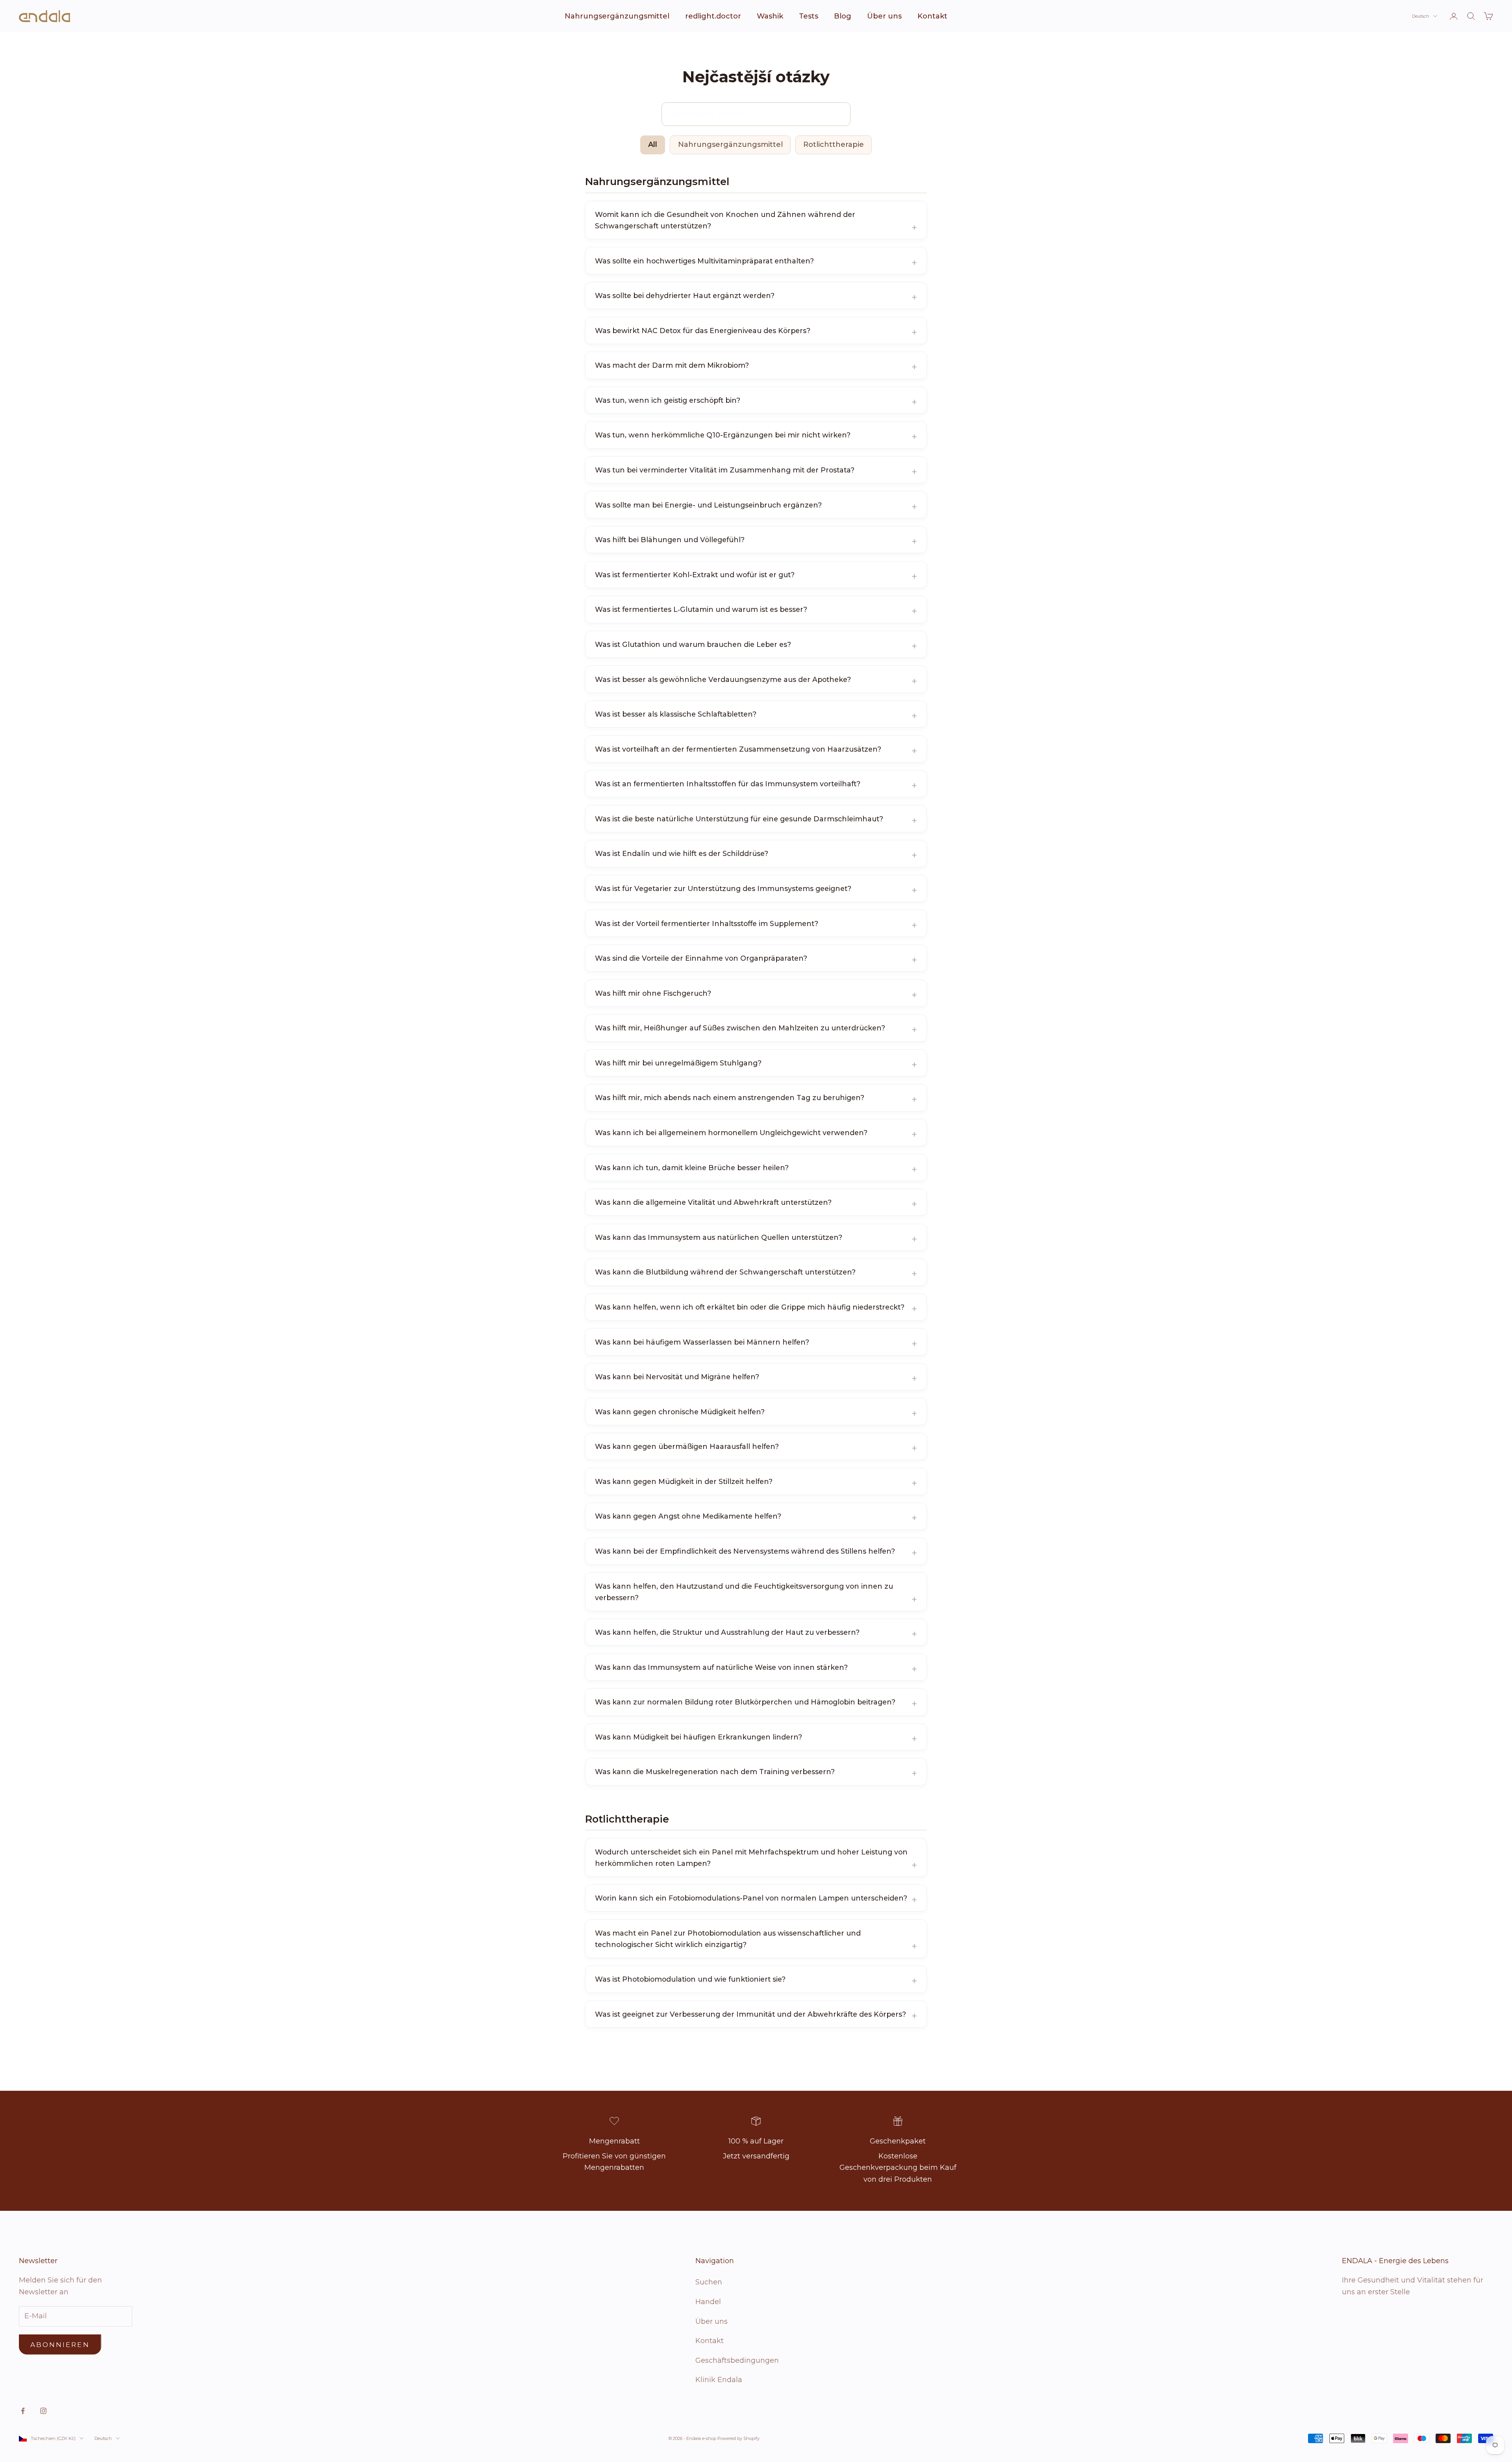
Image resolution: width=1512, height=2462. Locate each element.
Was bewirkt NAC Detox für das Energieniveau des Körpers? (703, 331)
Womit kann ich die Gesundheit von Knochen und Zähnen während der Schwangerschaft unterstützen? (725, 220)
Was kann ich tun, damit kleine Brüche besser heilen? (692, 1168)
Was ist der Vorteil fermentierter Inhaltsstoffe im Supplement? (707, 923)
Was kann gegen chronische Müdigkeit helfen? (680, 1412)
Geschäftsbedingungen (737, 2360)
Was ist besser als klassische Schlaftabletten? (676, 714)
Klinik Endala (719, 2380)
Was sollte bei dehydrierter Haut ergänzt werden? (685, 295)
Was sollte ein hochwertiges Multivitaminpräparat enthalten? (704, 261)
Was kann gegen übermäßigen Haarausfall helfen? (687, 1446)
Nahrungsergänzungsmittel (617, 16)
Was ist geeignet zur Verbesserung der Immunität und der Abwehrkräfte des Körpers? (750, 2014)
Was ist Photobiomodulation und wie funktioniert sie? (690, 1979)
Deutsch (1421, 16)
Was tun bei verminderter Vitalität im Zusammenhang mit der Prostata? (725, 470)
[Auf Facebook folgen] (23, 2411)
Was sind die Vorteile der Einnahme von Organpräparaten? (701, 958)
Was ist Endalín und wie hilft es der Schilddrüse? (682, 853)
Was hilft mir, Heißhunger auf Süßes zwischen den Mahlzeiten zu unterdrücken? (740, 1028)
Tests (809, 16)
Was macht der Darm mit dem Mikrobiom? (672, 365)
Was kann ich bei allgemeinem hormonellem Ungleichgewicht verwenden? (731, 1133)
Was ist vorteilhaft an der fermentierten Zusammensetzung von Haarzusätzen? (738, 749)
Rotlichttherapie (834, 144)
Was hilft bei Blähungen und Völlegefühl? (670, 540)
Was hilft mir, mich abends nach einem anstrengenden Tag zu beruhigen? (730, 1098)
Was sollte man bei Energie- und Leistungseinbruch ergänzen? (708, 505)
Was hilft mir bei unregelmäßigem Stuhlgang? (678, 1063)
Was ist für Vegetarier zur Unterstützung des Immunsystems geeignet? (723, 888)
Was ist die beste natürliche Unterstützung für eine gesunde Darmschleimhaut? (739, 819)
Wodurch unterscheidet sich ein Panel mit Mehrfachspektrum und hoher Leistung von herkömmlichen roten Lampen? (751, 1858)
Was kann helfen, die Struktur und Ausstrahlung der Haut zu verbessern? (727, 1632)
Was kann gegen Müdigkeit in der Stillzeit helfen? (684, 1481)
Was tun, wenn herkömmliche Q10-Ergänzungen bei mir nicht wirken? (723, 435)
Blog (843, 16)
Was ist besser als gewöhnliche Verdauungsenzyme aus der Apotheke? (723, 679)
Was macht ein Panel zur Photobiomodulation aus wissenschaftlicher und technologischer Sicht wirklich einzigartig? (728, 1939)
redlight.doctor (713, 16)
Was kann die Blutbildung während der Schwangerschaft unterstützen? (725, 1272)
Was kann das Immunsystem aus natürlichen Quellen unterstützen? (719, 1237)
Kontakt (932, 16)
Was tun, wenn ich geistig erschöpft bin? (668, 400)
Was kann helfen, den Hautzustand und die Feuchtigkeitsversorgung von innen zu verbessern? (744, 1592)
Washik (770, 16)
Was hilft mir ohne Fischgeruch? (653, 993)
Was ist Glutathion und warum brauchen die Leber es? (693, 644)
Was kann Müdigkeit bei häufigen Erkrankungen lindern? (699, 1737)
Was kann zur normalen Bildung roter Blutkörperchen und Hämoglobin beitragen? (745, 1702)
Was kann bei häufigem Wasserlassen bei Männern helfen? (702, 1342)
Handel (708, 2302)
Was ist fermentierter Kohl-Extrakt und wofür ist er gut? (695, 575)
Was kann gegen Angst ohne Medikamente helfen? (688, 1516)
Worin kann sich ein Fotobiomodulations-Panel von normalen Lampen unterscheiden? (751, 1898)
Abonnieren (60, 2345)
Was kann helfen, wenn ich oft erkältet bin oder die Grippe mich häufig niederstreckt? (750, 1307)
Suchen (709, 2282)
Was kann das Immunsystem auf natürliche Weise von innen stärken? (721, 1667)
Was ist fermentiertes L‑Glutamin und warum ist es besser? (701, 609)
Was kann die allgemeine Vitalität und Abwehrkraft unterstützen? (713, 1202)
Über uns (884, 16)
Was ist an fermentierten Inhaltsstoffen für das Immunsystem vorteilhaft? (728, 784)
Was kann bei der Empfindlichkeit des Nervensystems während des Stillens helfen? (745, 1551)
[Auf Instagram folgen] (43, 2411)
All (653, 144)
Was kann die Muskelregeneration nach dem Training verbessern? (715, 1772)
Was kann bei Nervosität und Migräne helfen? (677, 1377)
